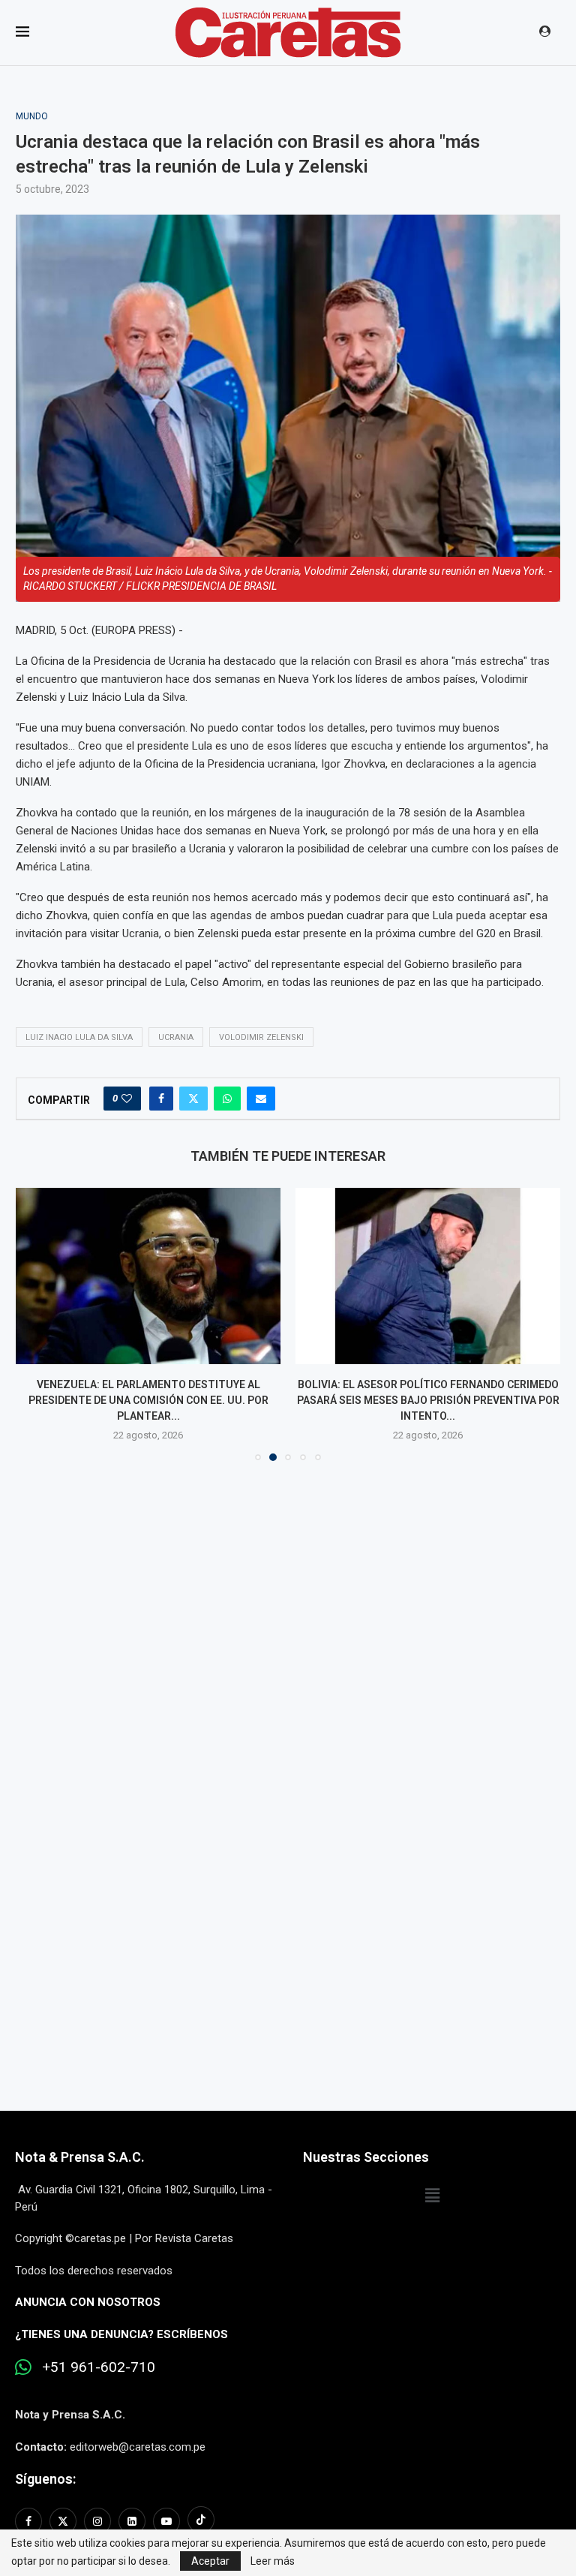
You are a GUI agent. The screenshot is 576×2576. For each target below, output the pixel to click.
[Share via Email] (261, 1099)
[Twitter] (63, 2521)
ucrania (176, 1037)
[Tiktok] (201, 2521)
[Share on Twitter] (193, 1099)
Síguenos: (45, 2479)
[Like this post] (127, 1099)
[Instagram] (97, 2521)
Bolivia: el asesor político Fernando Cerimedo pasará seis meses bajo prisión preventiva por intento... (428, 1400)
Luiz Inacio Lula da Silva (79, 1037)
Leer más (273, 2561)
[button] (36, 1324)
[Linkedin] (132, 2521)
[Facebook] (30, 2521)
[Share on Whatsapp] (227, 1099)
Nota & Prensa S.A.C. (80, 2157)
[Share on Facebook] (161, 1099)
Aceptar (210, 2561)
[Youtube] (166, 2521)
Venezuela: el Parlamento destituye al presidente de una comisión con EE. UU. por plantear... (148, 1400)
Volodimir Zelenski (261, 1037)
